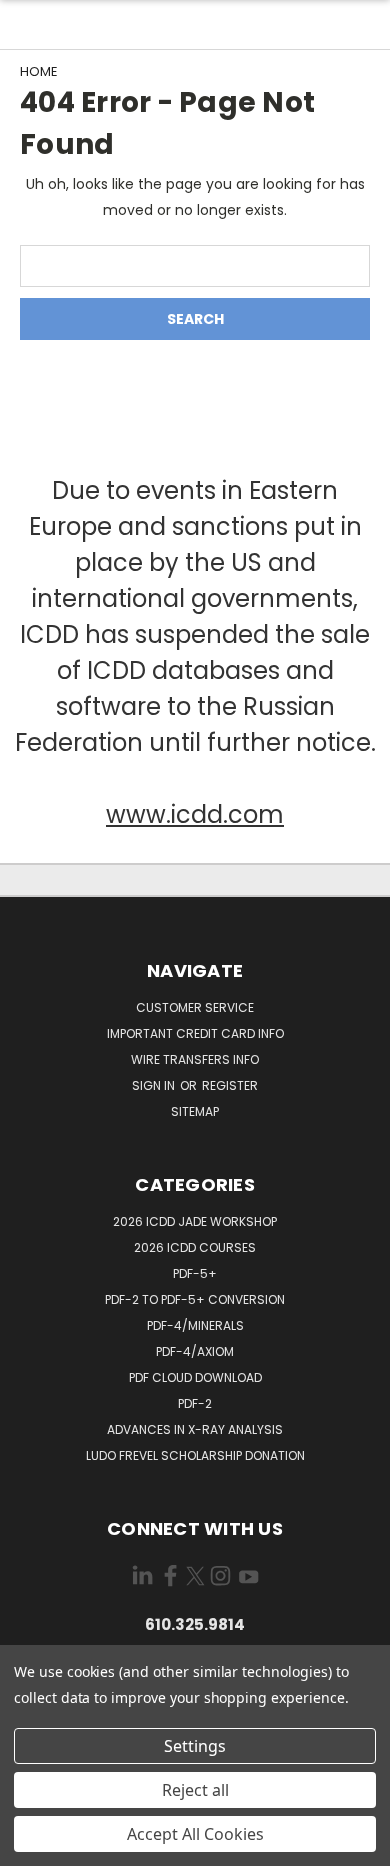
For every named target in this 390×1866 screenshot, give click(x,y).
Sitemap (195, 1111)
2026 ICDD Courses (195, 1247)
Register (230, 1085)
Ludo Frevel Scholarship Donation (195, 1455)
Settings (195, 1746)
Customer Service (195, 1007)
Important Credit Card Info (195, 1033)
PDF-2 (195, 1403)
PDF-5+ (195, 1273)
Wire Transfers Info (195, 1059)
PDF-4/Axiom (195, 1351)
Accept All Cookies (195, 1834)
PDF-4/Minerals (195, 1325)
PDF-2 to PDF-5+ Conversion (195, 1299)
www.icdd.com (195, 814)
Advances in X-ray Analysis (195, 1429)
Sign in (155, 1085)
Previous (31, 1846)
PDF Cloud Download (195, 1377)
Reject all (195, 1790)
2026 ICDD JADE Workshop (195, 1221)
